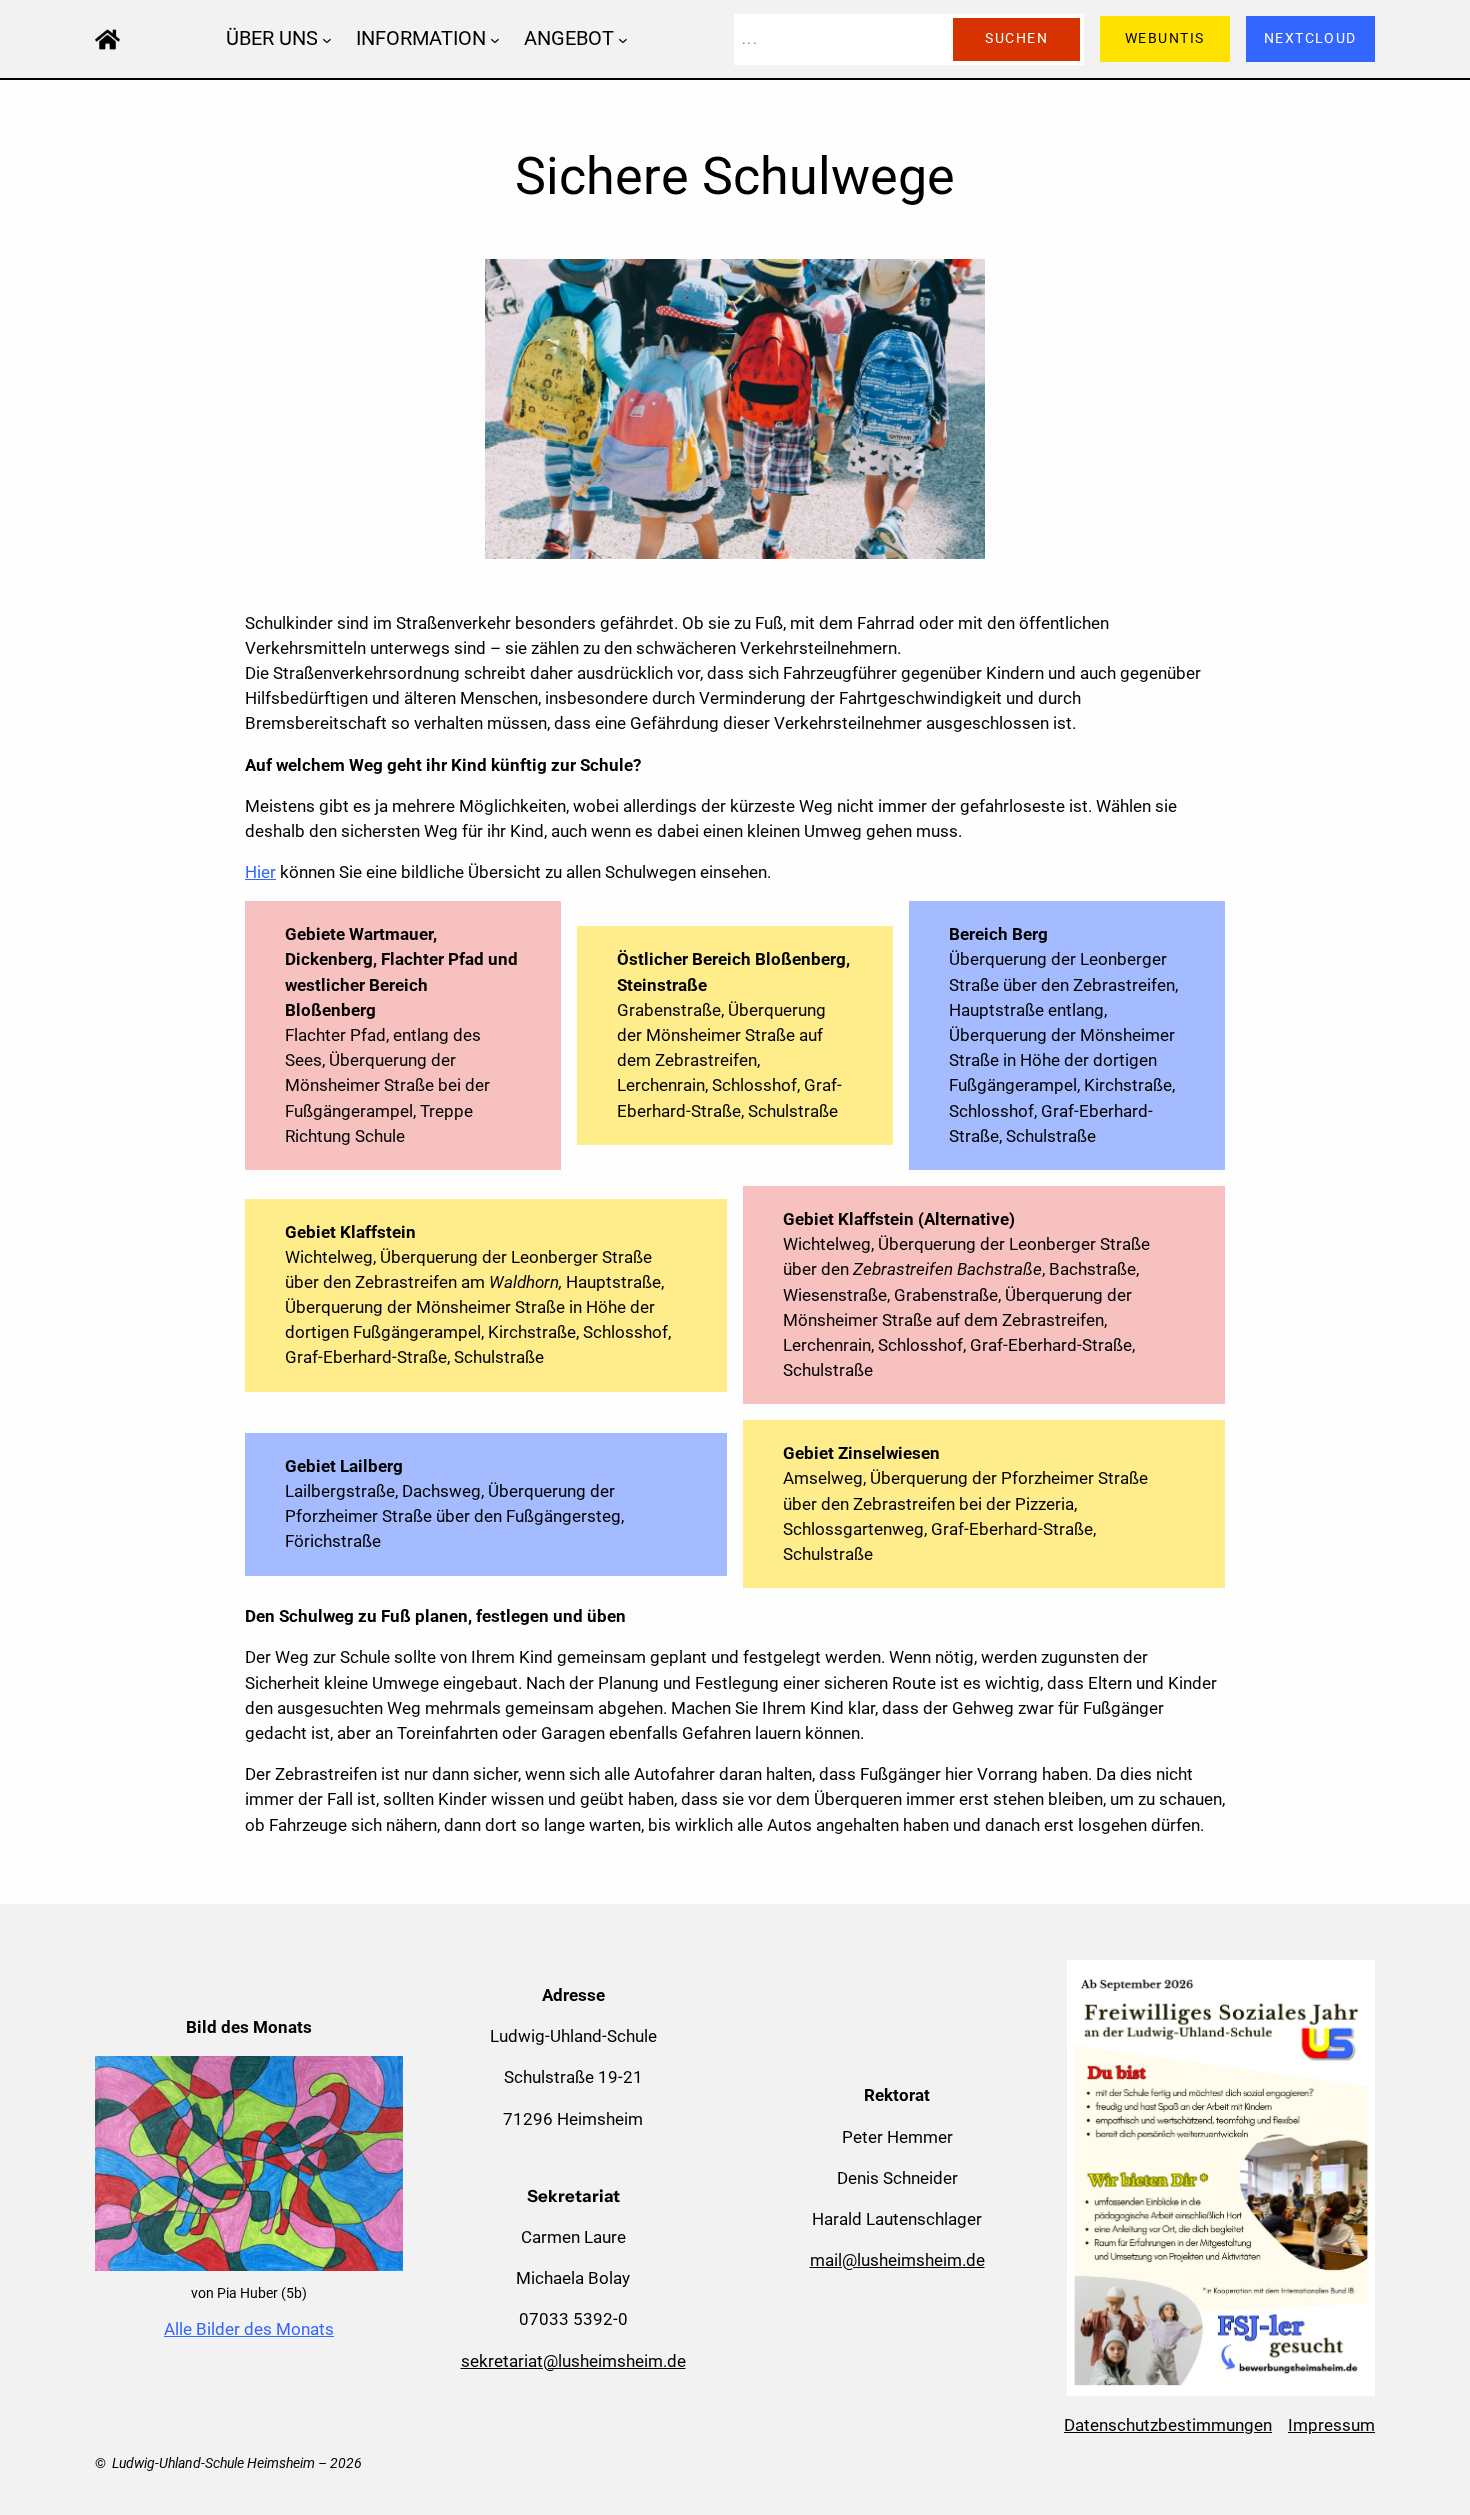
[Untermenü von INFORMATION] (495, 39)
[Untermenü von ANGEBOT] (623, 39)
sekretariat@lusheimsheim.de (573, 2361)
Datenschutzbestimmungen (1168, 2425)
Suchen (1016, 38)
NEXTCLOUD (1310, 38)
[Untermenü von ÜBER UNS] (327, 39)
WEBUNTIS (1165, 38)
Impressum (1331, 2425)
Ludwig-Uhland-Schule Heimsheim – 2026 (237, 2463)
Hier (260, 872)
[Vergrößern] (377, 2082)
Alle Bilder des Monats (249, 2329)
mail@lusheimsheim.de (897, 2260)
